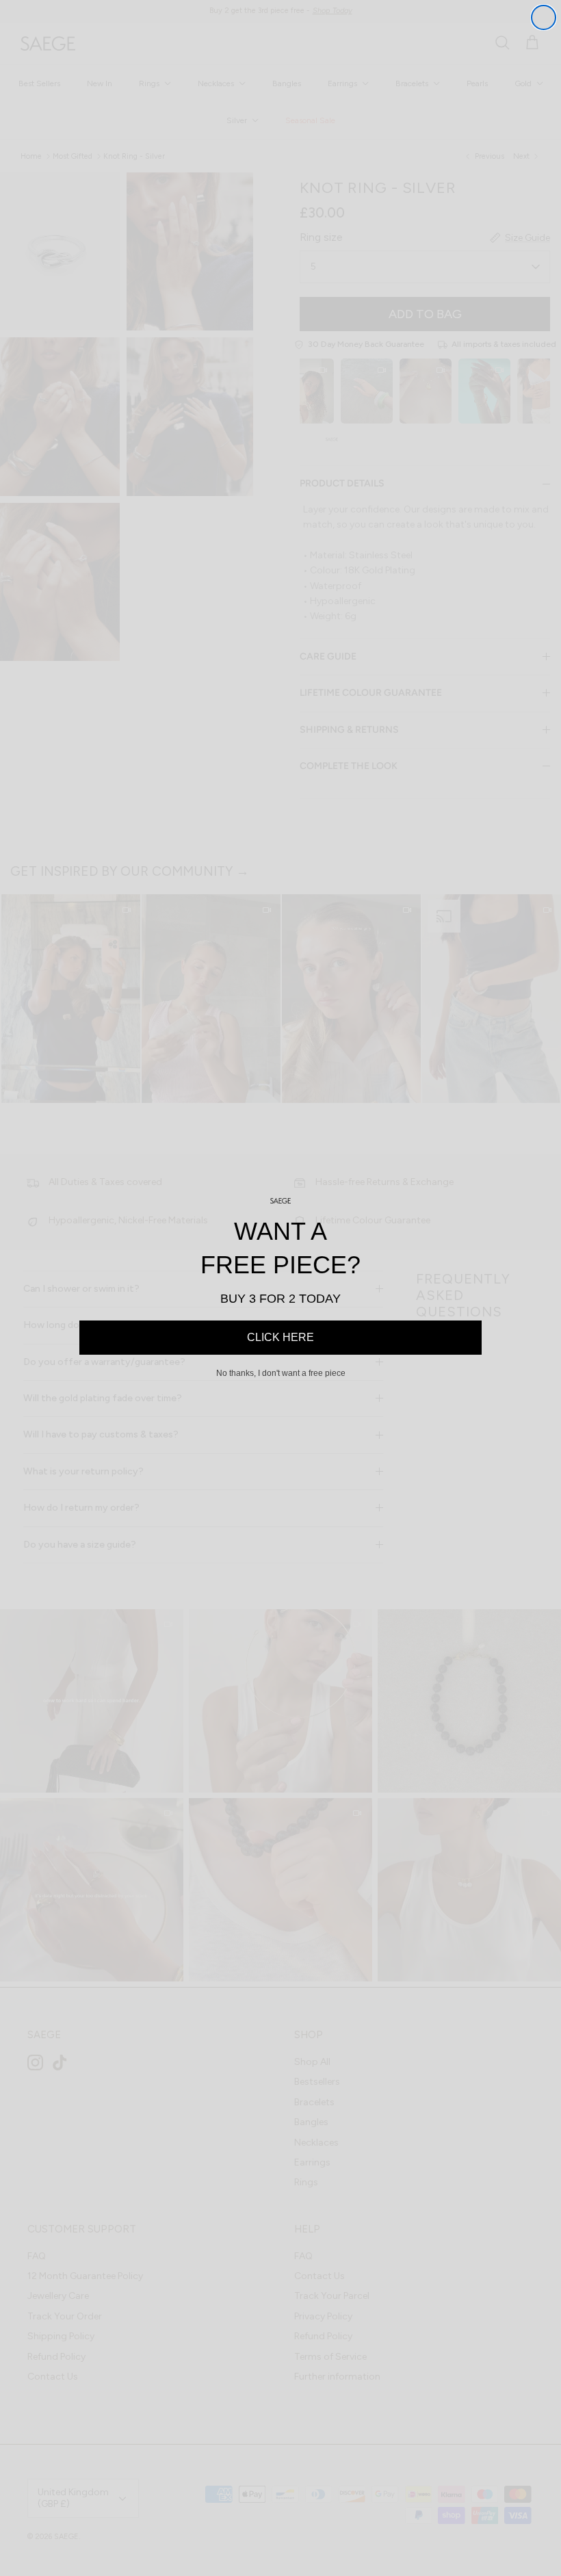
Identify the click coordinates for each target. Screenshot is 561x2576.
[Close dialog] (544, 17)
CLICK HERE (280, 1337)
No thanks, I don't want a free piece (281, 1373)
